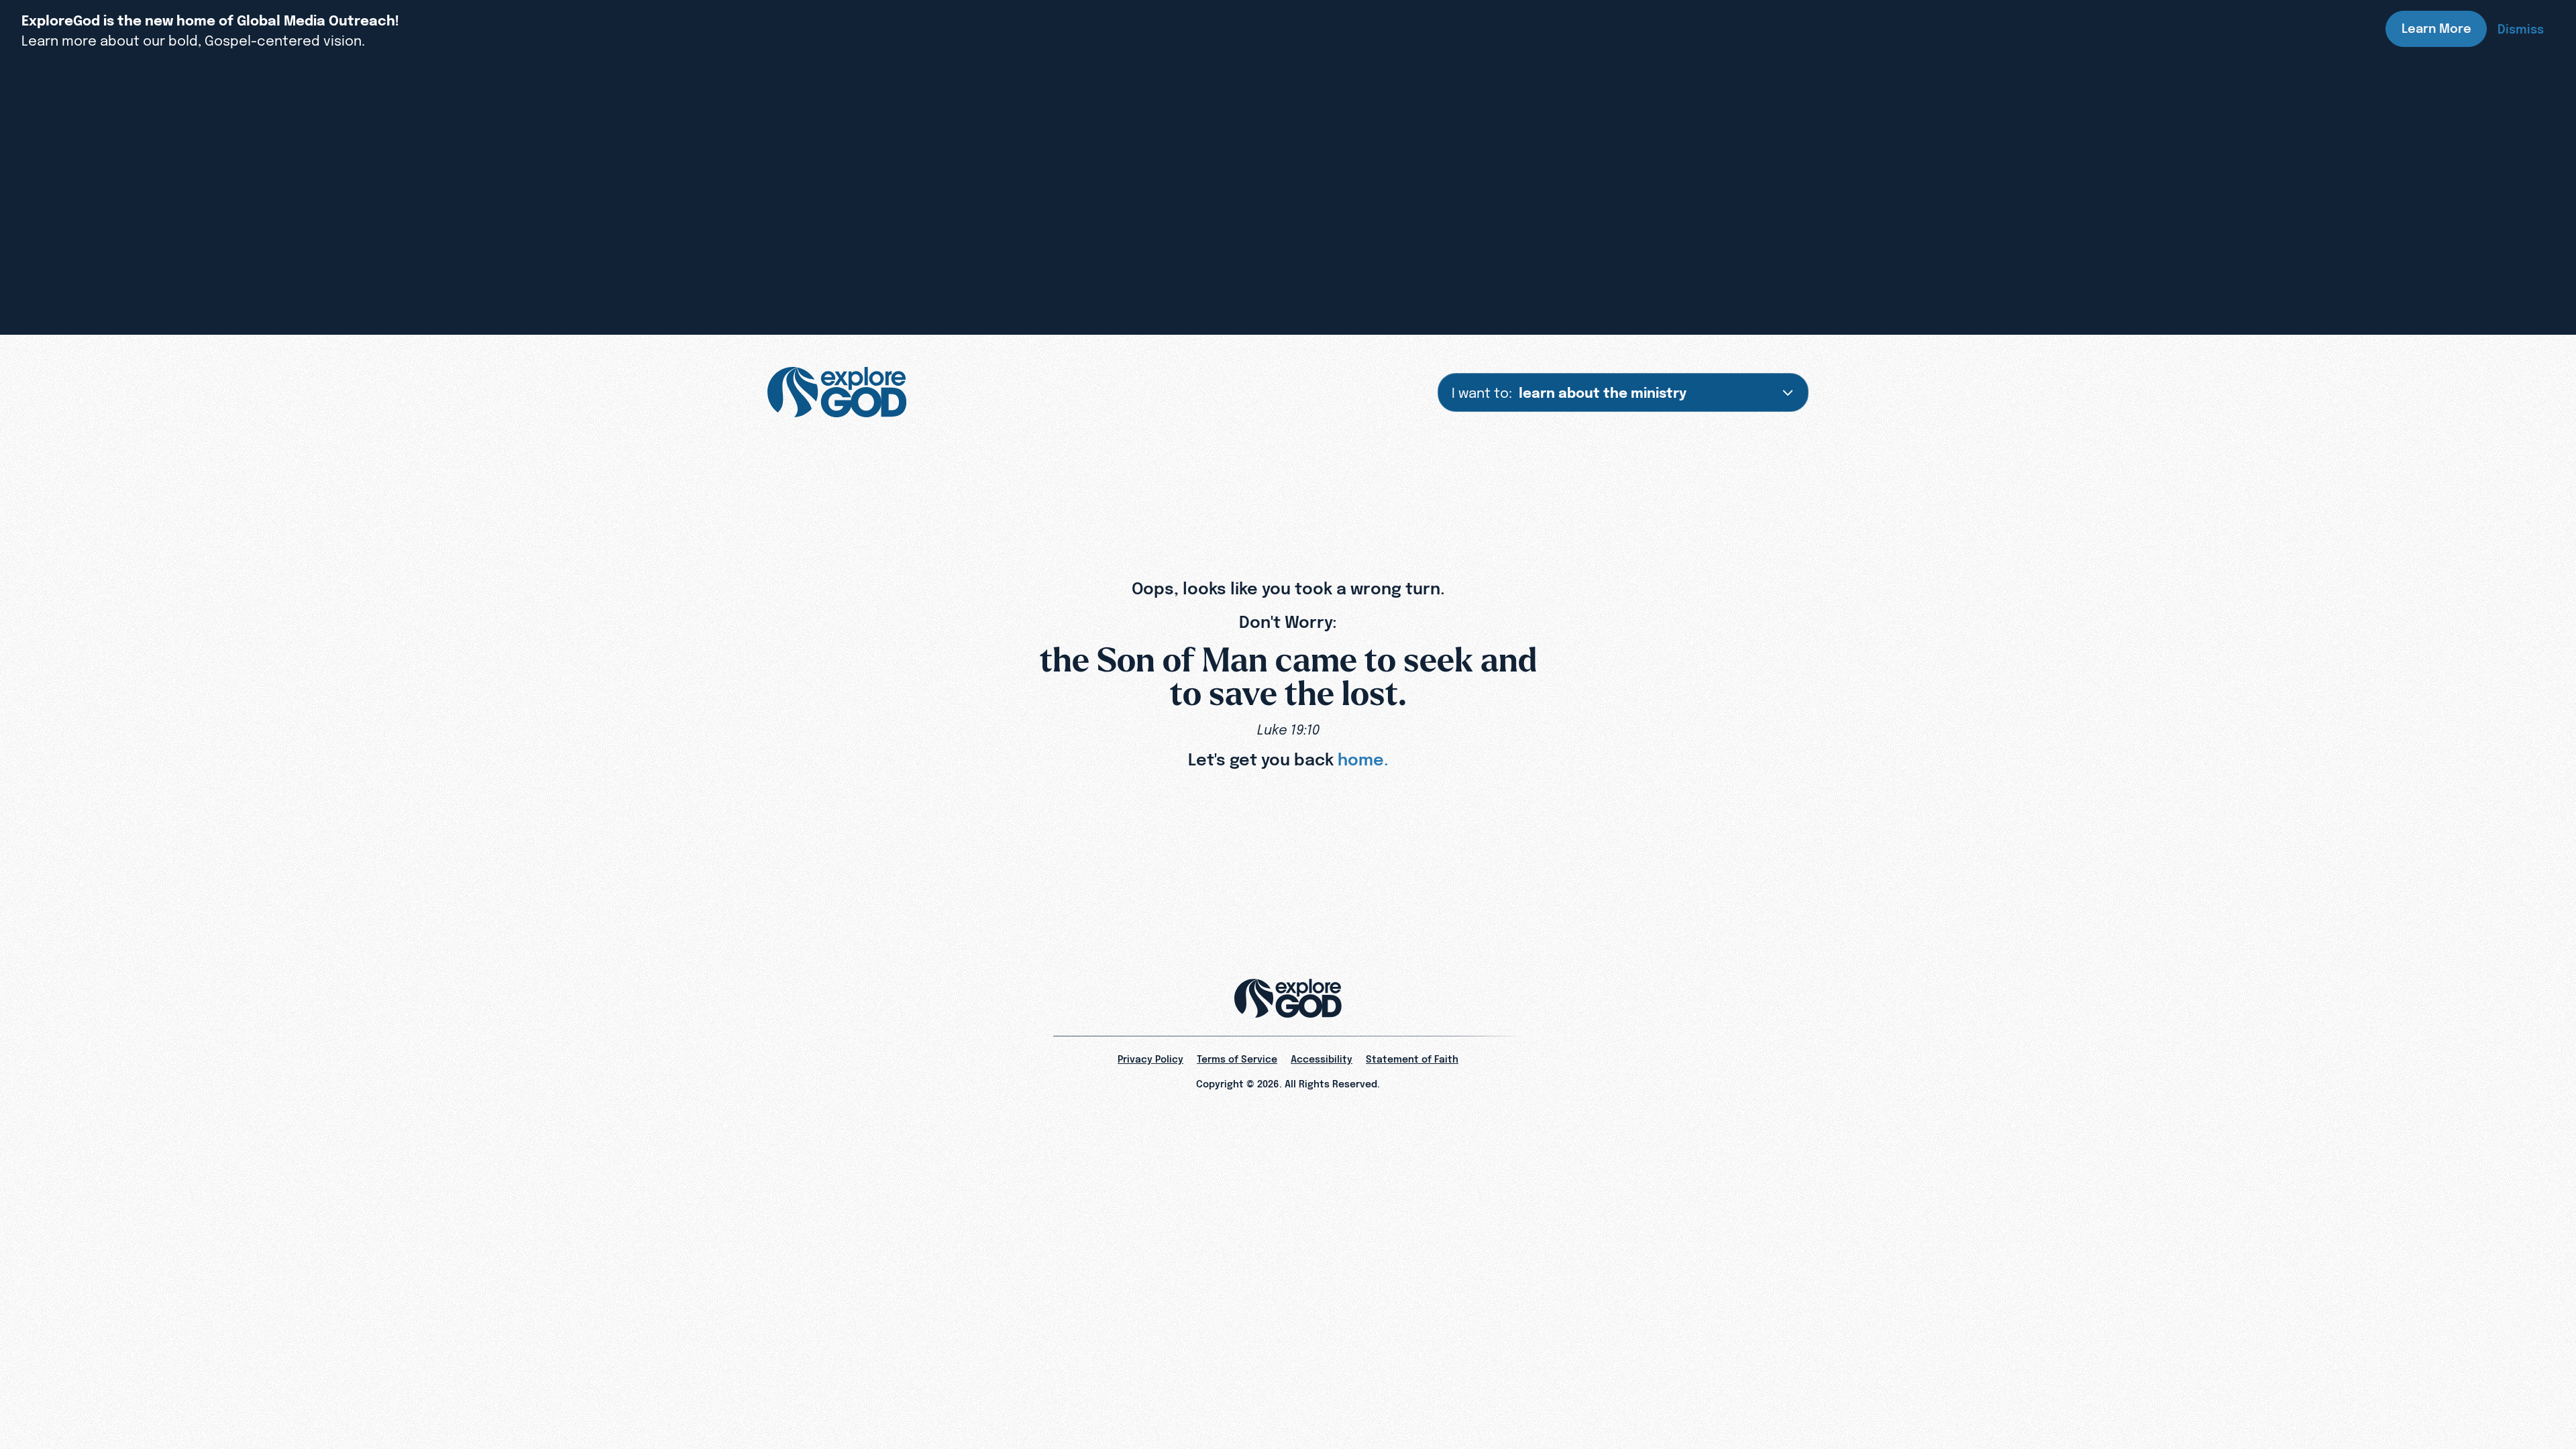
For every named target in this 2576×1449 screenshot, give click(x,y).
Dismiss (2521, 29)
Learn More (2436, 29)
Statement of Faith (1412, 1059)
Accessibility (1322, 1059)
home (1361, 759)
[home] (837, 392)
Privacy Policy (1150, 1059)
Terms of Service (1237, 1059)
